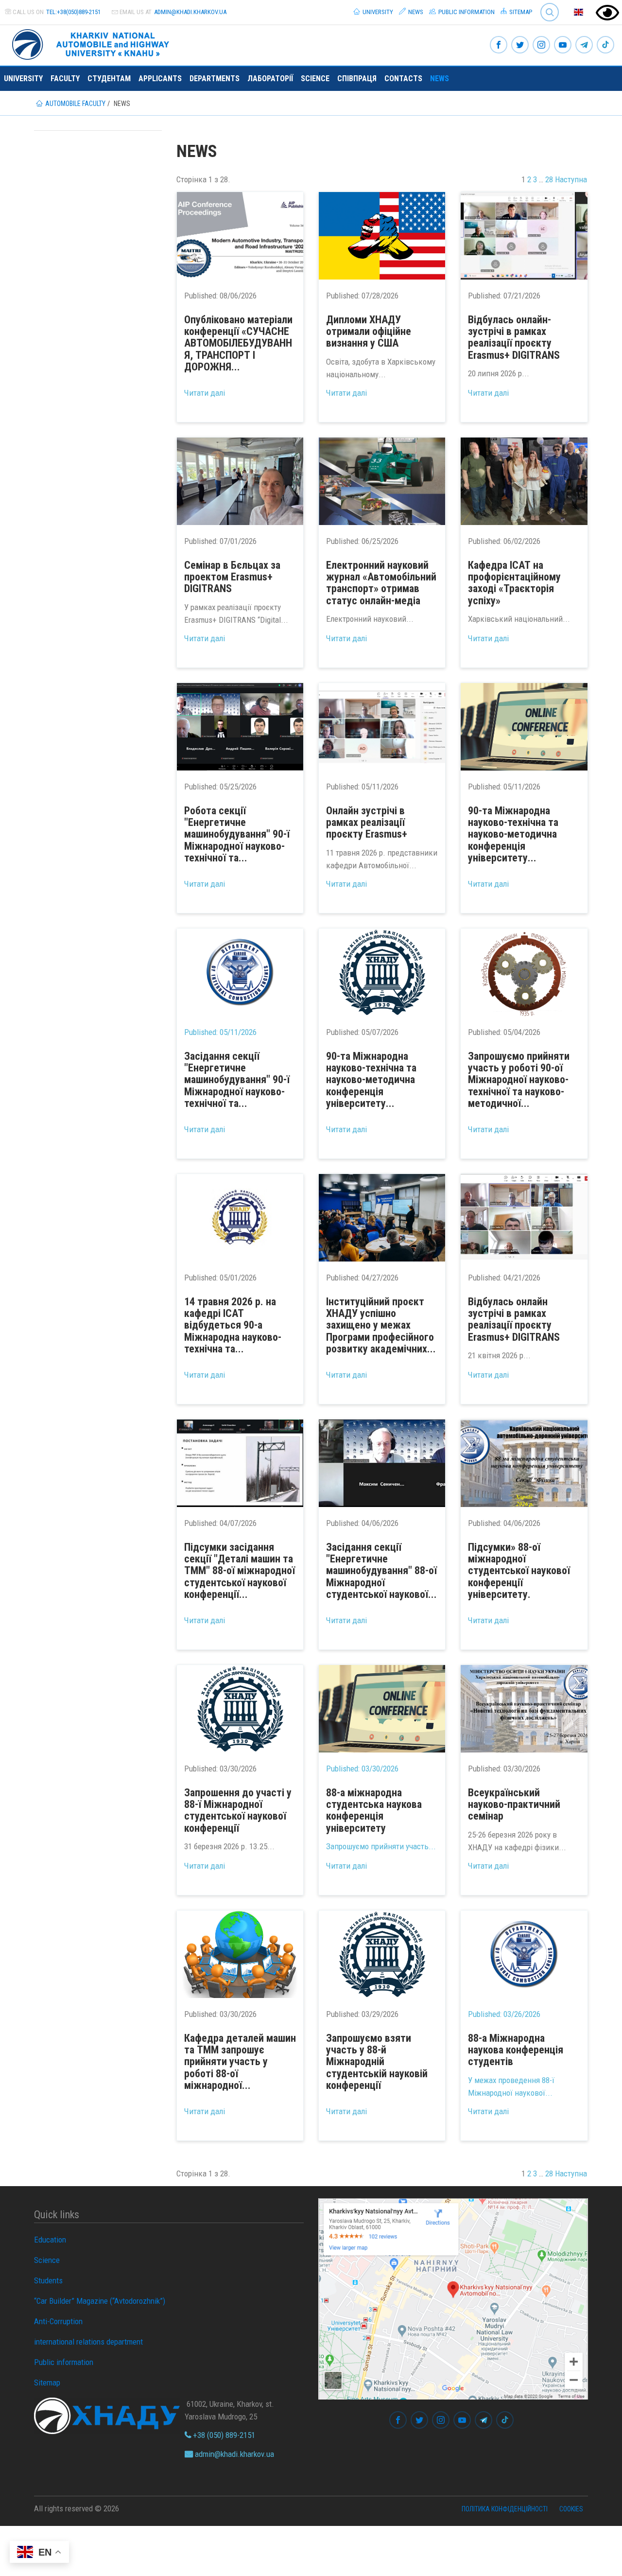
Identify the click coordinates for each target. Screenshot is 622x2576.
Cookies (571, 2509)
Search (545, 5)
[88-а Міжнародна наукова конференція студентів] (524, 1954)
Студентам (109, 79)
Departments (215, 79)
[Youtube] (563, 45)
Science (315, 79)
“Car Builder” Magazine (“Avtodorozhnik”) (100, 2301)
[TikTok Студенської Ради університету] (605, 45)
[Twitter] (520, 45)
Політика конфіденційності (505, 2509)
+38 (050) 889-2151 (223, 2435)
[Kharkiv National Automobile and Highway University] (92, 43)
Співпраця (357, 79)
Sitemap (520, 12)
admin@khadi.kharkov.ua (190, 12)
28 (549, 179)
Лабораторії (270, 79)
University (377, 12)
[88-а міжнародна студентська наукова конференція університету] (382, 1709)
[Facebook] (499, 45)
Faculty (65, 79)
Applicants (160, 79)
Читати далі (205, 393)
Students (48, 2280)
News (415, 12)
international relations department (88, 2342)
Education (50, 2240)
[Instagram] (541, 45)
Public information (466, 12)
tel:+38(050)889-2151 (73, 12)
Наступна (571, 179)
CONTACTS (403, 79)
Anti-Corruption (58, 2321)
